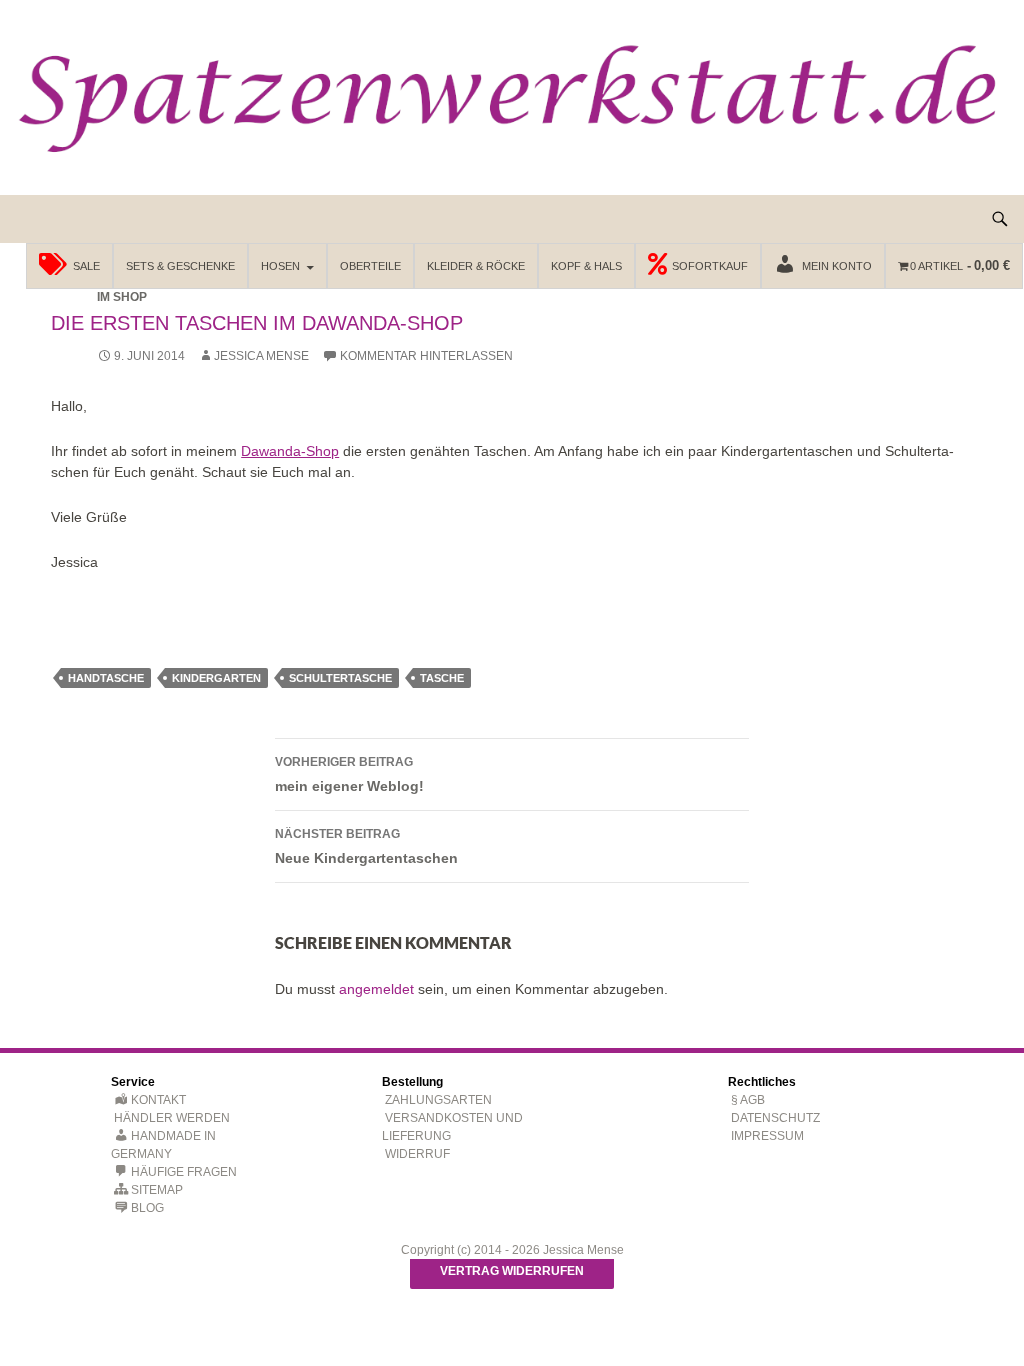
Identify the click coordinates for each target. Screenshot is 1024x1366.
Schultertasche (340, 678)
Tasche (442, 678)
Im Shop (122, 297)
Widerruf (417, 1154)
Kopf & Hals (586, 266)
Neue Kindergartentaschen (366, 846)
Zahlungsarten (438, 1100)
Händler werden (172, 1118)
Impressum (767, 1136)
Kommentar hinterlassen (426, 356)
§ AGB (748, 1100)
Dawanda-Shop (290, 451)
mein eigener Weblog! (349, 774)
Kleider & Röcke (476, 266)
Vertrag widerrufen (512, 1271)
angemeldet (376, 989)
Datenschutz (775, 1118)
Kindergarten (216, 678)
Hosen (280, 266)
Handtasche (106, 678)
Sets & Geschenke (180, 266)
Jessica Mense (261, 356)
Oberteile (370, 266)
